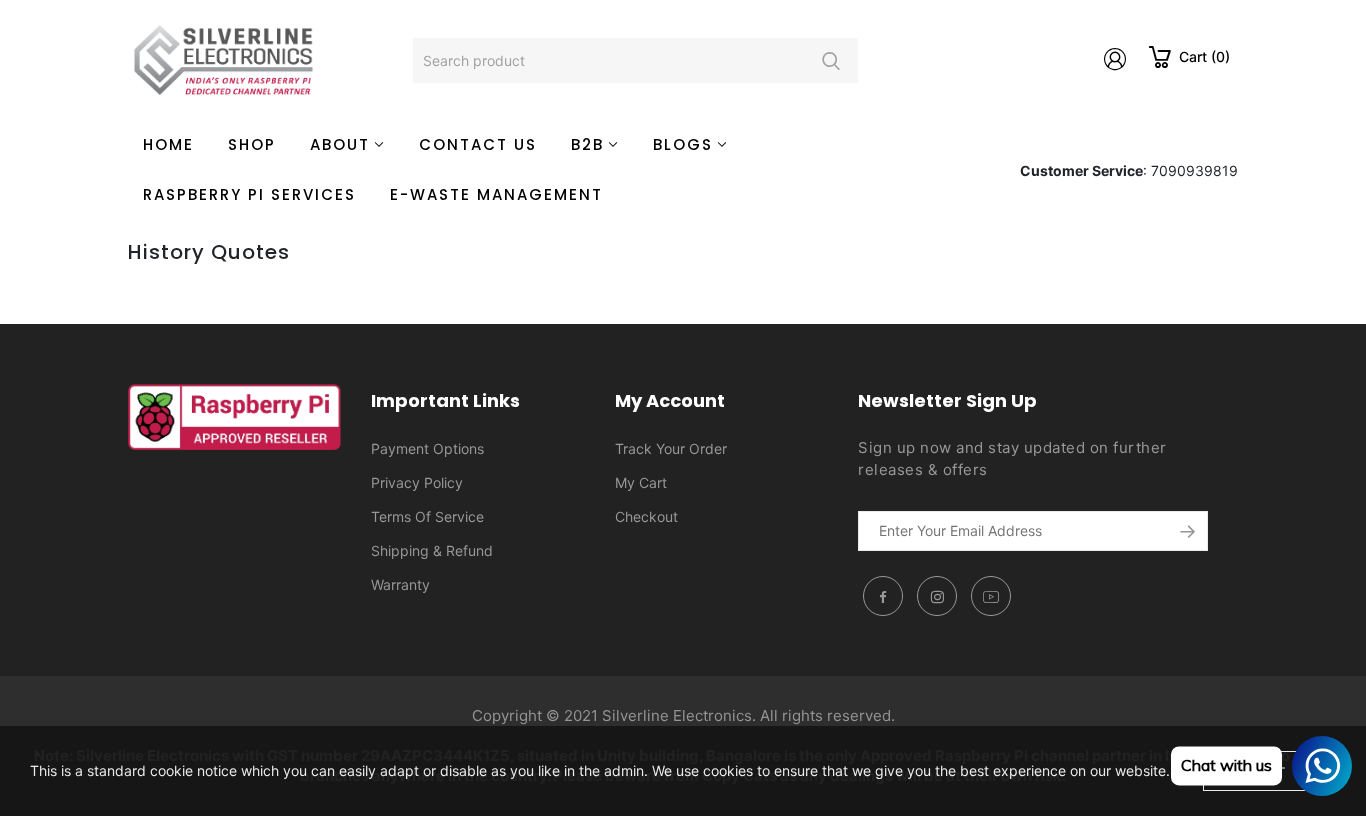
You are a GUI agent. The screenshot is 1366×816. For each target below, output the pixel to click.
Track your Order (671, 448)
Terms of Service (427, 516)
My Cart (641, 482)
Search (830, 60)
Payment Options (427, 448)
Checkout (646, 516)
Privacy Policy (417, 482)
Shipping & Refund (432, 550)
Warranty (400, 584)
